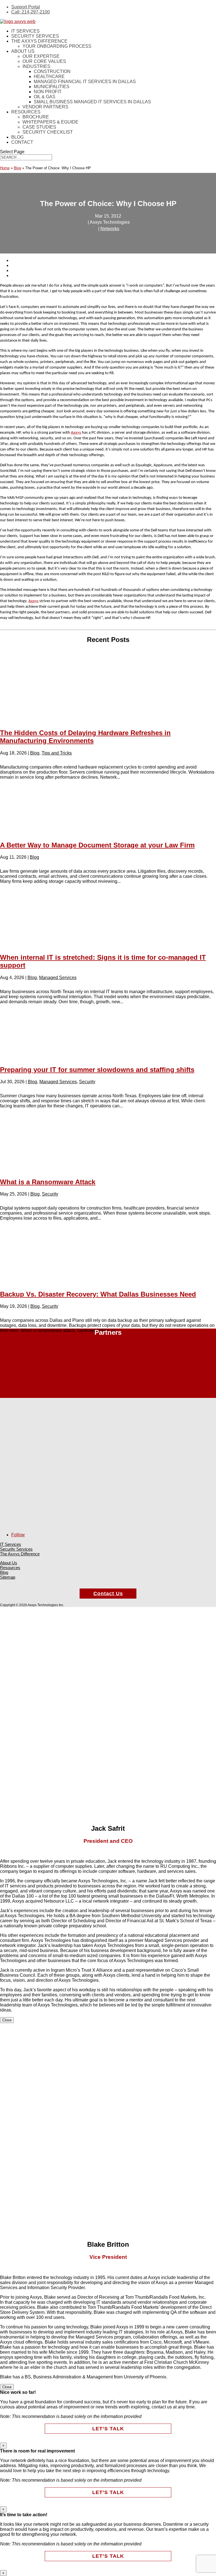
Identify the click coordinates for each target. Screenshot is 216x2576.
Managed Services (58, 978)
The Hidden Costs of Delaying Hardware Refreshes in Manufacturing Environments (85, 737)
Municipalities (52, 87)
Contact (22, 142)
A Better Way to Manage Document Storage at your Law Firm (97, 845)
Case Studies (39, 127)
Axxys (76, 433)
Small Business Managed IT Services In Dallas (92, 102)
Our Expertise (41, 56)
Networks (110, 229)
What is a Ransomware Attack (48, 1182)
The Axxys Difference (39, 41)
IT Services (25, 31)
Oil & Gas (45, 97)
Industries (36, 66)
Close (7, 2020)
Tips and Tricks (57, 753)
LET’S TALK (108, 2429)
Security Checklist (48, 132)
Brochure (36, 117)
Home (5, 168)
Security (87, 1082)
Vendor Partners (45, 107)
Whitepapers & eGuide (50, 122)
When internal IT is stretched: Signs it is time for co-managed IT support (103, 961)
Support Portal (26, 7)
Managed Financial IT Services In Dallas (85, 82)
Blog (17, 137)
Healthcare (49, 76)
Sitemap (8, 1577)
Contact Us (108, 1594)
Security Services (35, 36)
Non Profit (48, 92)
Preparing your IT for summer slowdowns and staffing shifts (97, 1070)
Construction (52, 71)
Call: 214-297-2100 (31, 12)
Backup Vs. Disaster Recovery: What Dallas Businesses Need (98, 1294)
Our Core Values (44, 61)
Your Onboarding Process (57, 46)
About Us (23, 51)
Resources (26, 112)
